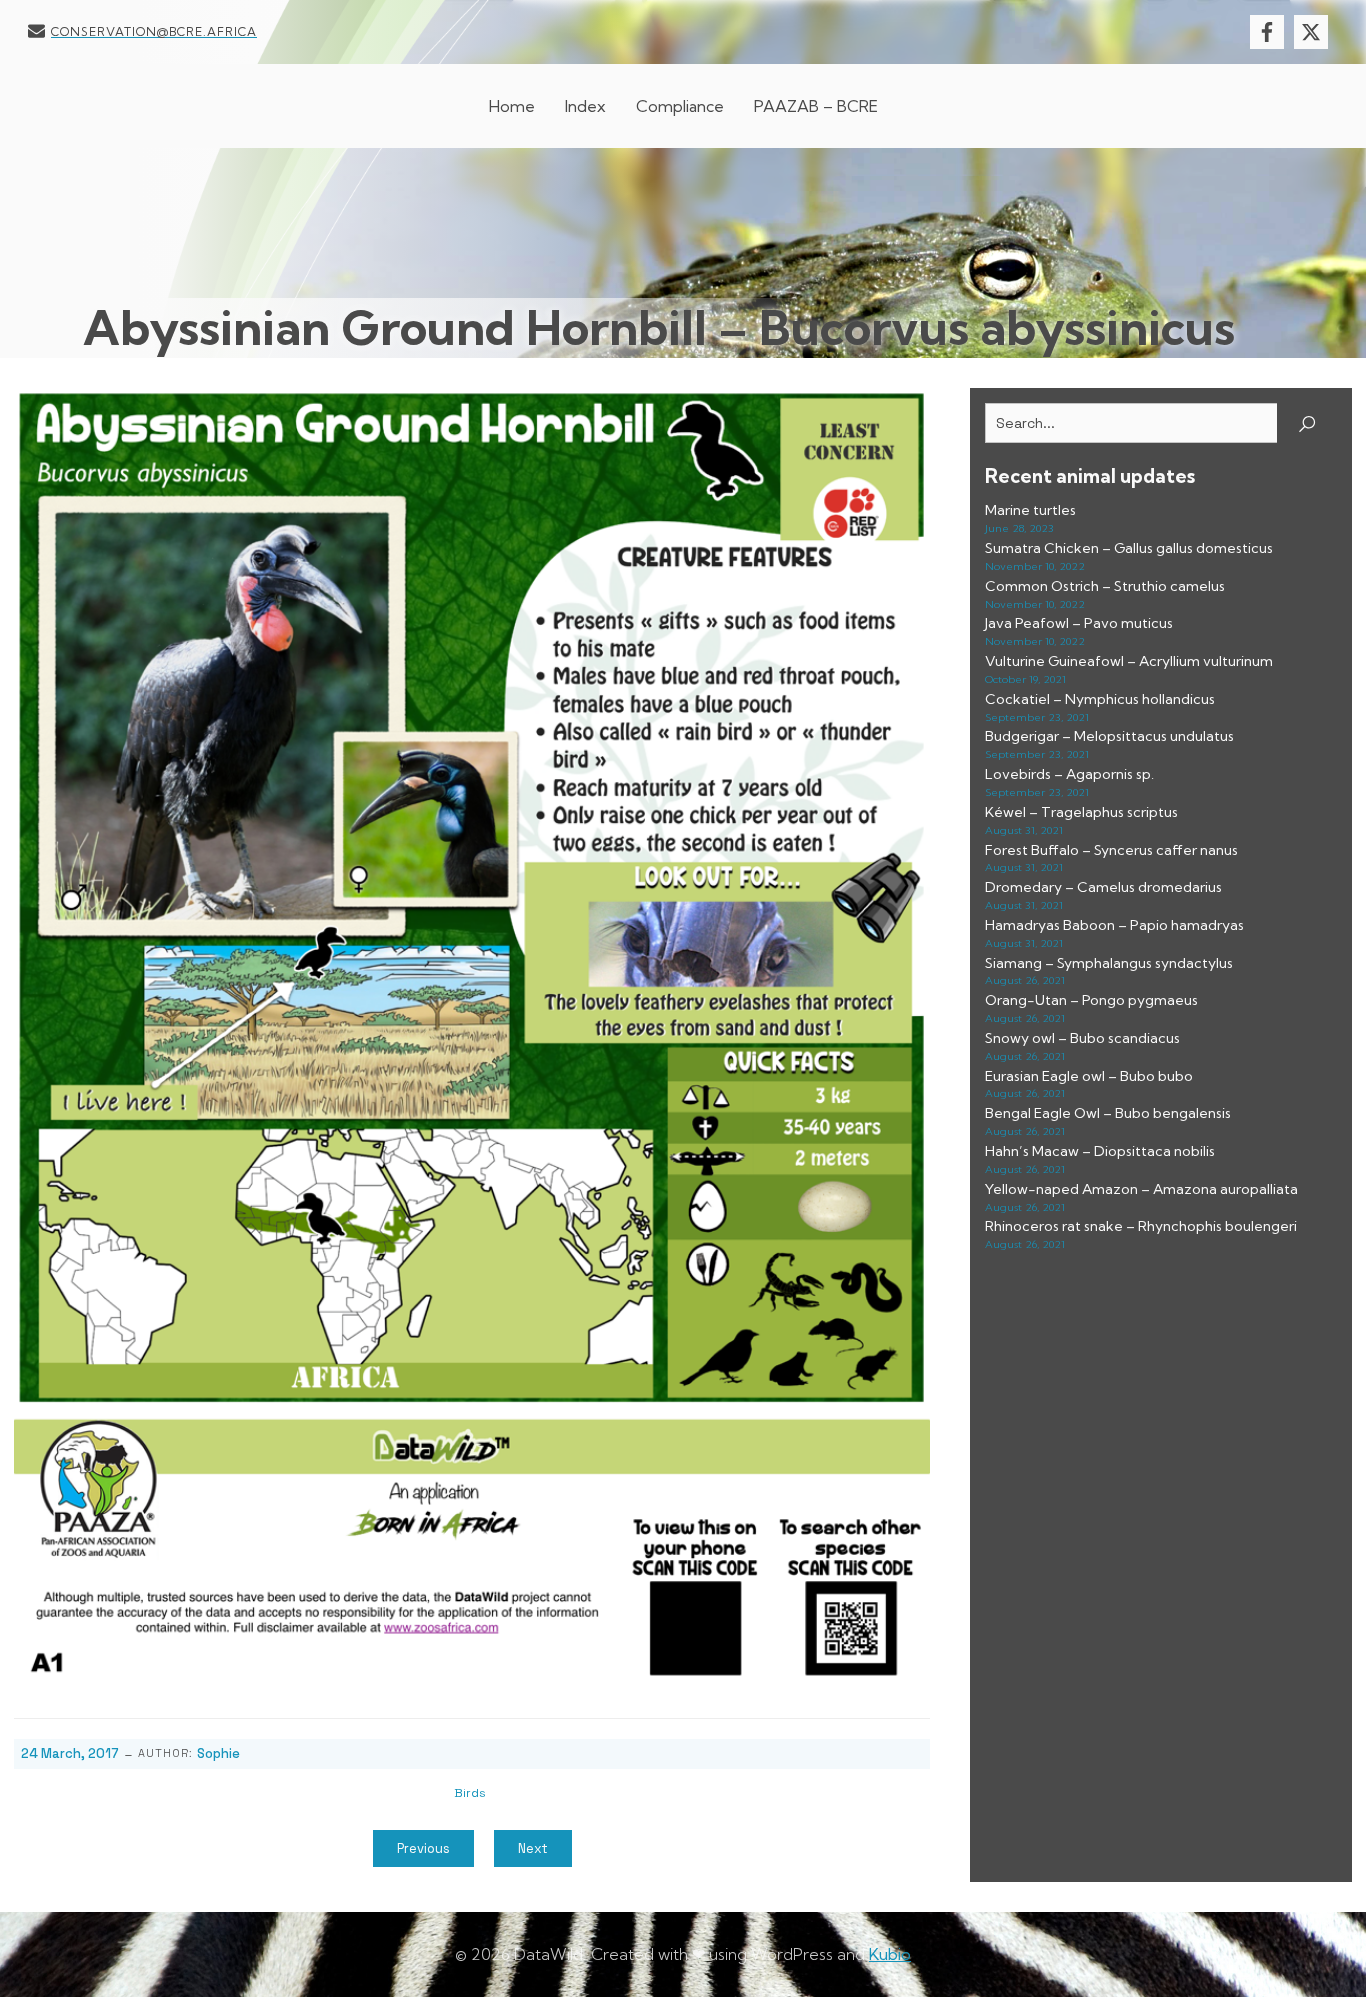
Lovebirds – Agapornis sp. (1069, 774)
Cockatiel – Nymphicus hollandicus (1100, 699)
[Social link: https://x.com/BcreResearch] (1316, 32)
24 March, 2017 (70, 1753)
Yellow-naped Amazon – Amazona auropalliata (1141, 1189)
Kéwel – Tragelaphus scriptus (1081, 812)
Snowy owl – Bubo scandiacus (1082, 1038)
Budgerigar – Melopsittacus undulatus (1109, 736)
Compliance (680, 106)
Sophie (218, 1753)
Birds (470, 1793)
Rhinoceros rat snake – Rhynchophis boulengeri (1141, 1226)
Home (512, 106)
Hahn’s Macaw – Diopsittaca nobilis (1100, 1151)
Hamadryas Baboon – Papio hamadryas (1114, 925)
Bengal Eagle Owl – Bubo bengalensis (1108, 1113)
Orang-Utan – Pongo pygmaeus (1091, 1000)
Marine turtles (1030, 510)
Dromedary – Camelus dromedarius (1103, 887)
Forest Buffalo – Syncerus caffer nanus (1111, 850)
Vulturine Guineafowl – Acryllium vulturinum (1129, 661)
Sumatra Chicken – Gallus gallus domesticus (1129, 548)
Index (585, 106)
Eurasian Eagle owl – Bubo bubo (1089, 1076)
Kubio (890, 1954)
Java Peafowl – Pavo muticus (1079, 623)
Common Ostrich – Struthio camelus (1105, 586)
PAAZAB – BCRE (816, 106)
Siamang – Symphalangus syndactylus (1109, 963)
